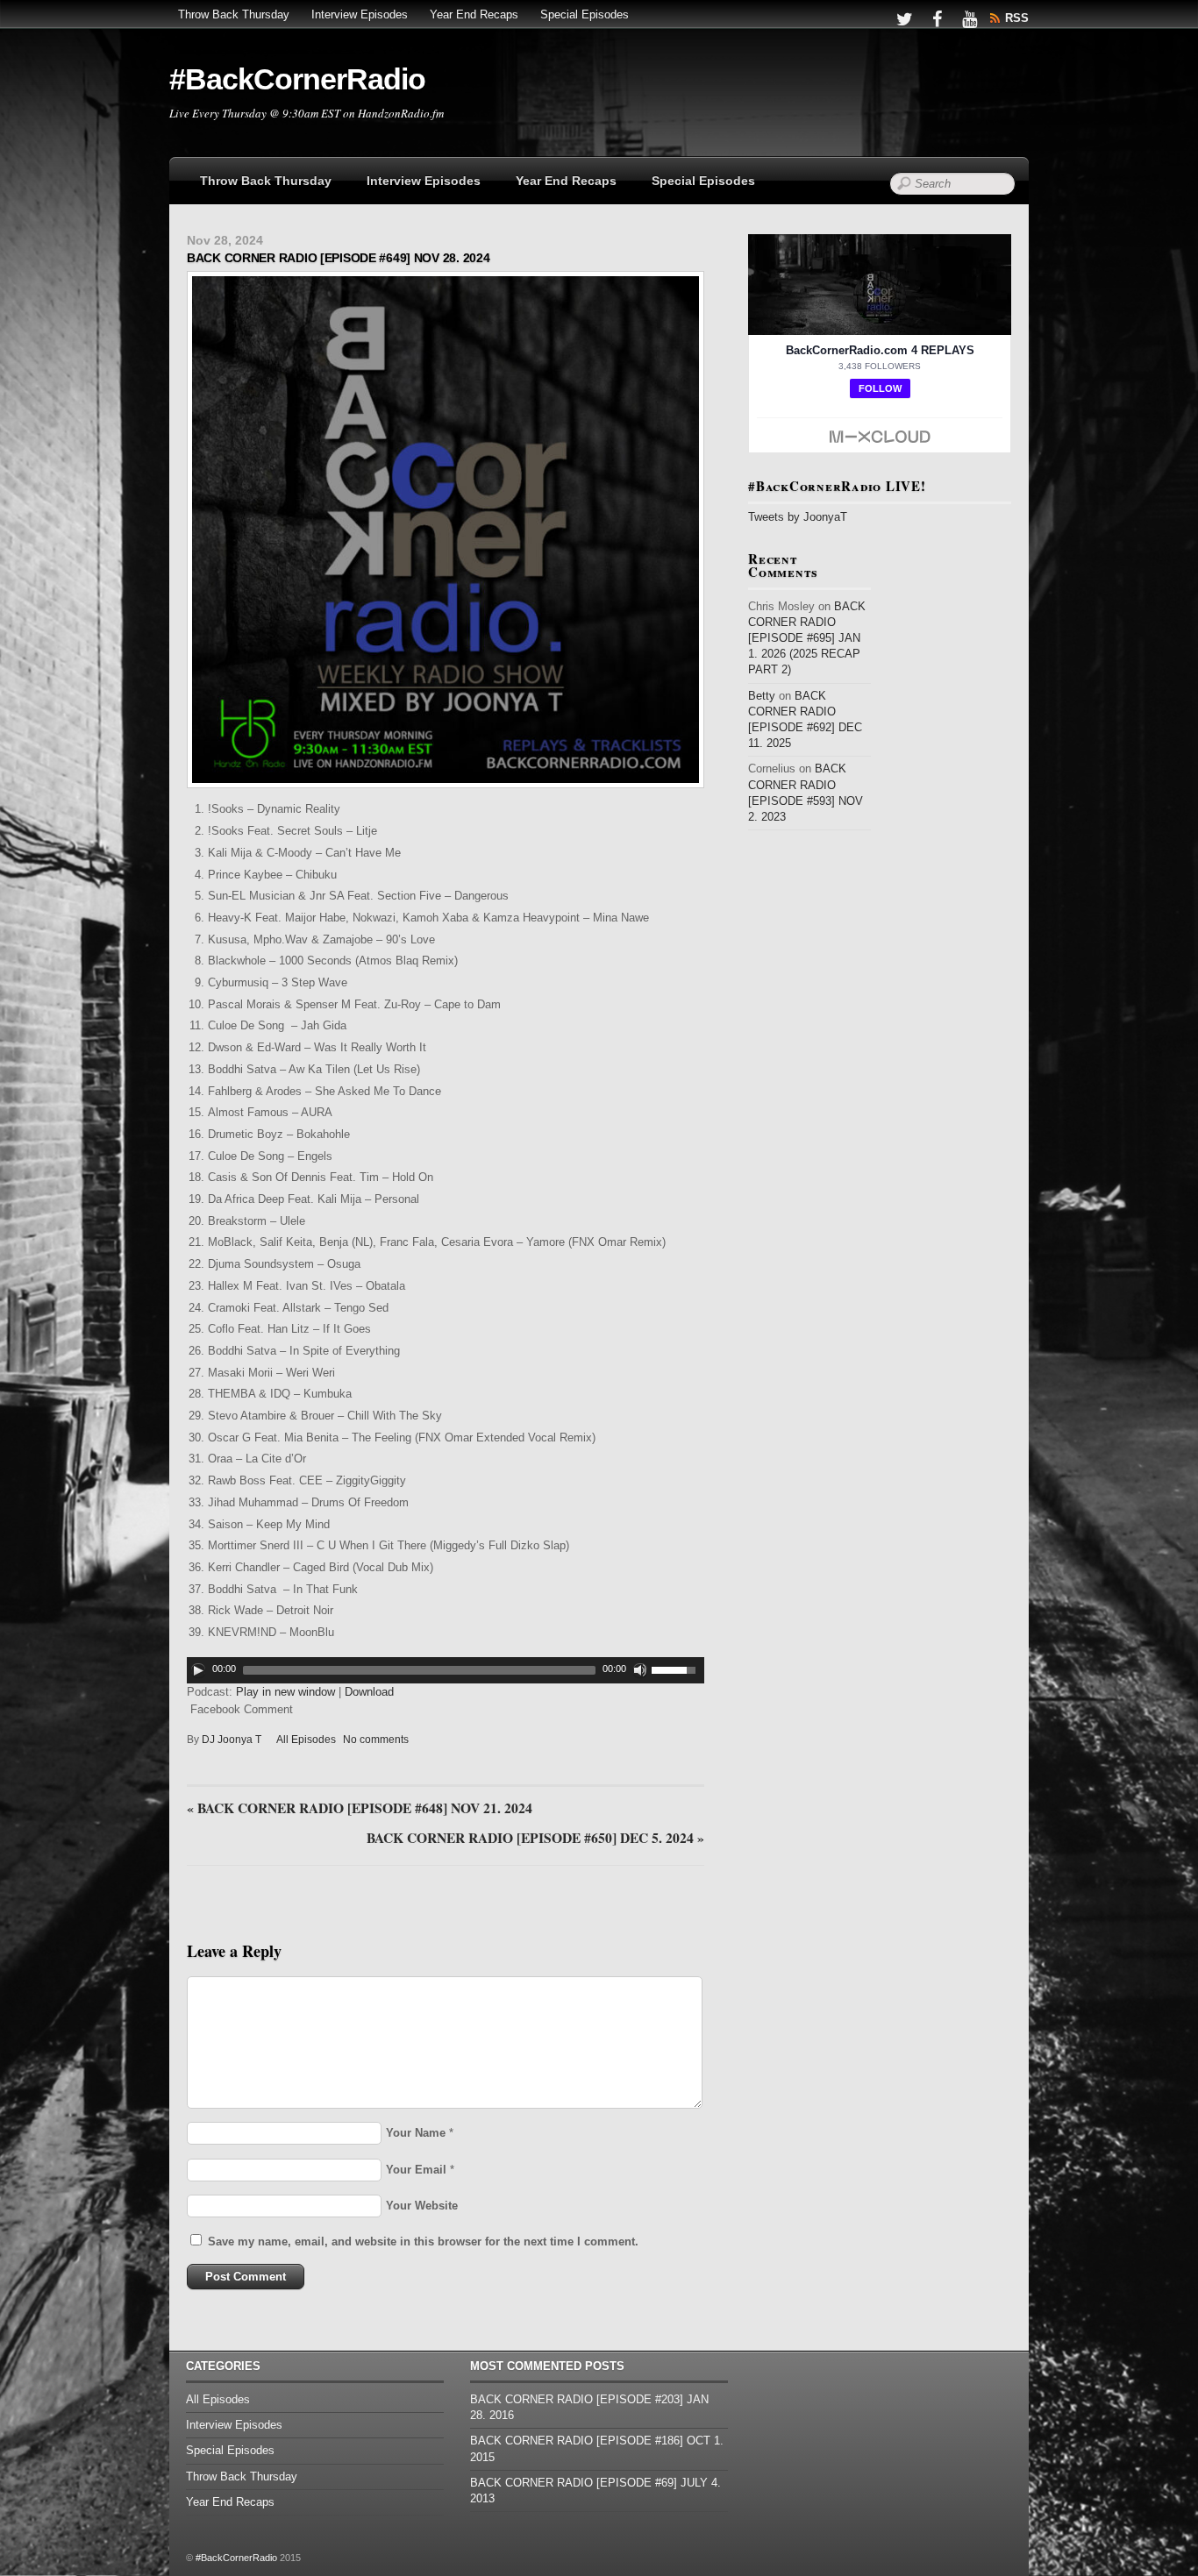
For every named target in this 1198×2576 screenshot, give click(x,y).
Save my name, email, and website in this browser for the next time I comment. (423, 2242)
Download (369, 1692)
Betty (762, 696)
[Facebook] (937, 18)
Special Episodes (585, 14)
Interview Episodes (360, 14)
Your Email (416, 2170)
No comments (376, 1740)
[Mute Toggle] (640, 1670)
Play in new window (285, 1692)
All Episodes (306, 1740)
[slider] (678, 1669)
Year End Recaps (474, 14)
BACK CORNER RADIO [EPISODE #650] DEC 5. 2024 (535, 1839)
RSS (1017, 18)
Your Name (416, 2133)
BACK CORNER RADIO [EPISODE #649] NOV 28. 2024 (338, 258)
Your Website (422, 2206)
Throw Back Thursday (234, 14)
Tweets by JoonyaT (798, 517)
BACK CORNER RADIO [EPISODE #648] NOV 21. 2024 (360, 1809)
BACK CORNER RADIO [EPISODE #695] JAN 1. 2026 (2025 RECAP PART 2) (807, 638)
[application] (446, 1670)
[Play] (198, 1670)
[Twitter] (904, 18)
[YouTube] (969, 18)
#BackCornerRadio (236, 2558)
